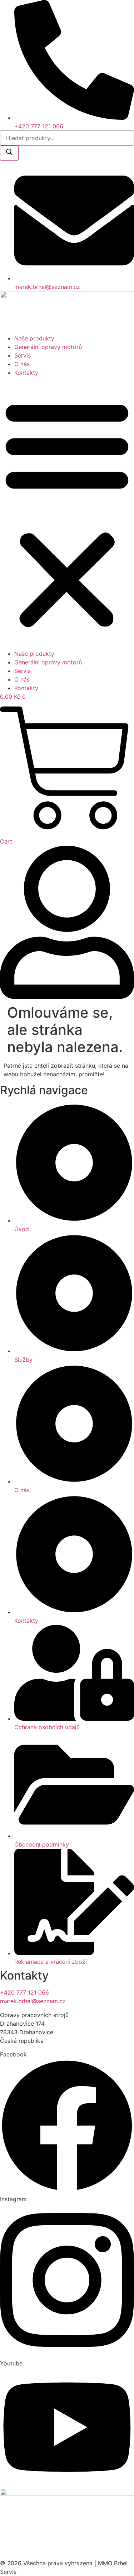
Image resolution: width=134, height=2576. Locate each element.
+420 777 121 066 (24, 1992)
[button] (67, 513)
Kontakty (26, 373)
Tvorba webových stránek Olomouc (48, 2541)
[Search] (9, 153)
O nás (22, 364)
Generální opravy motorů (48, 347)
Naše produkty (34, 338)
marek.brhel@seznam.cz (33, 2001)
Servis (23, 355)
